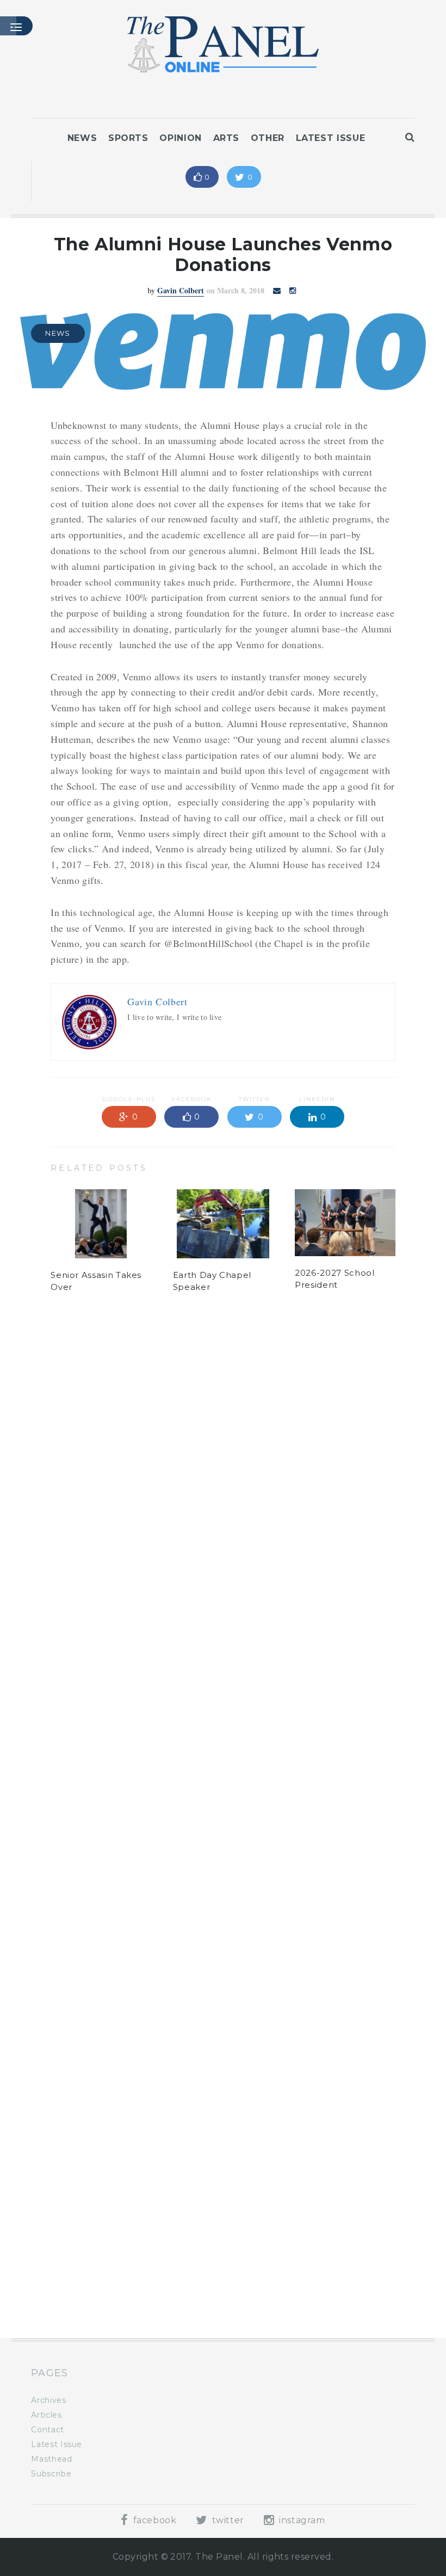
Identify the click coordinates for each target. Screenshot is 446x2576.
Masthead (51, 2459)
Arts (227, 138)
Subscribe (51, 2474)
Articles (46, 2415)
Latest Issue (331, 138)
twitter (227, 2520)
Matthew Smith (188, 1409)
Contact (47, 2430)
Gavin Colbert (181, 290)
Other (268, 138)
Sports (128, 138)
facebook (153, 2520)
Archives (48, 2400)
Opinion (180, 138)
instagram (301, 2520)
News (82, 138)
